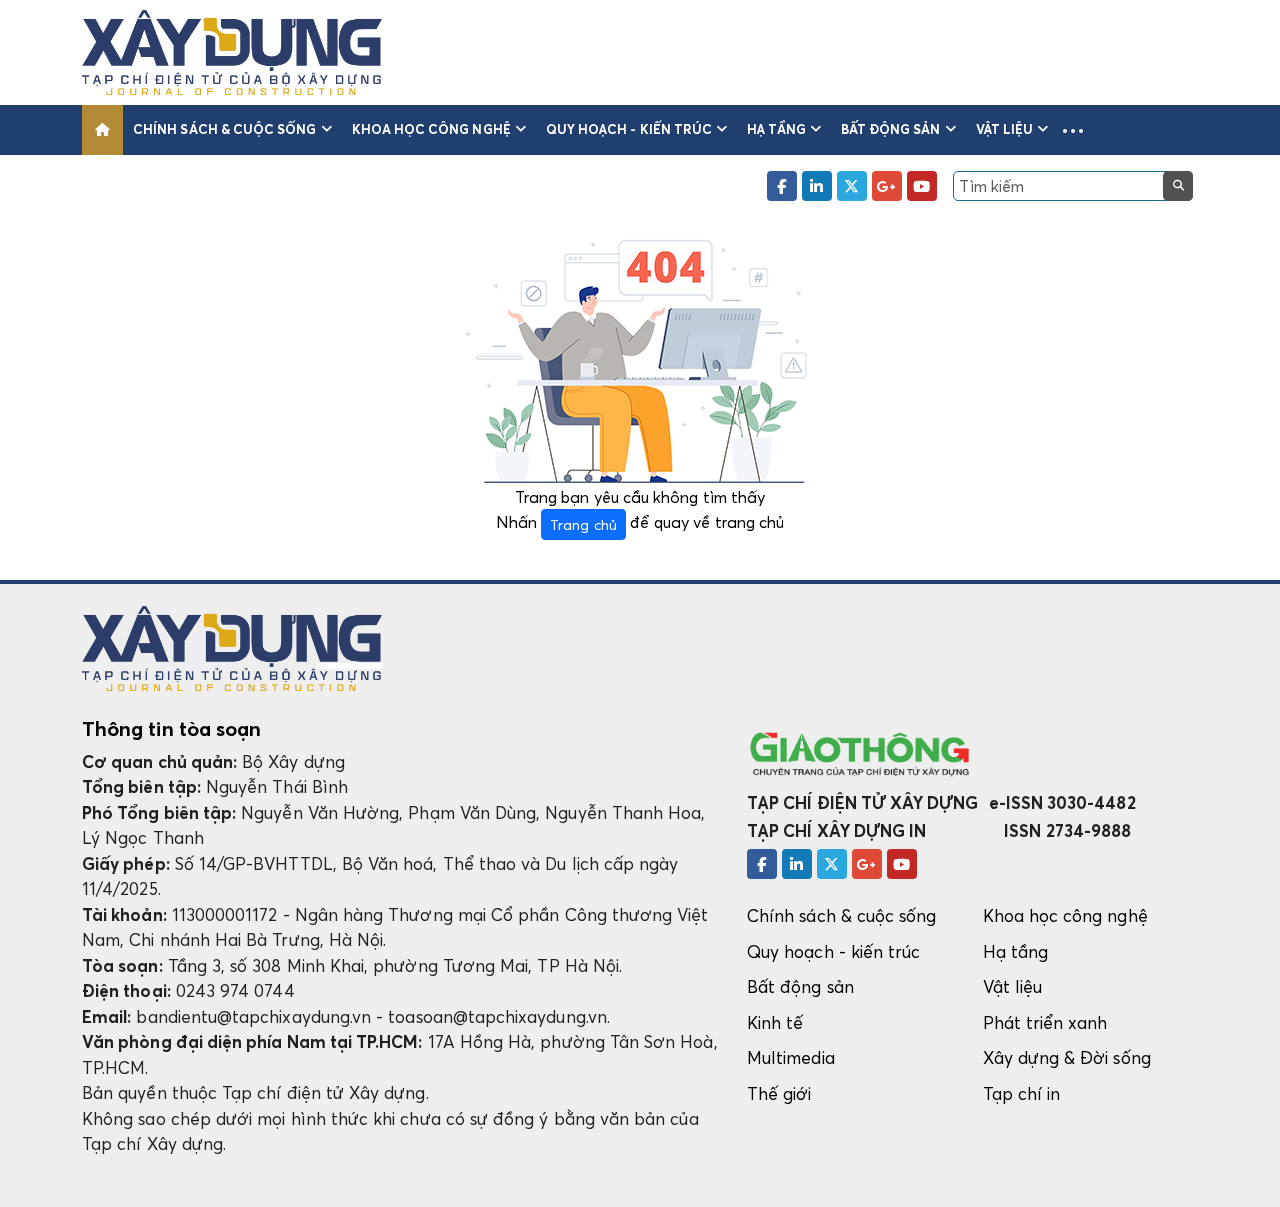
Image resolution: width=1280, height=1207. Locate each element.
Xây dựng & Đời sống (1067, 1057)
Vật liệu (1005, 129)
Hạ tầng (776, 129)
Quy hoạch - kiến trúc (629, 129)
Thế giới (779, 1093)
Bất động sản (891, 129)
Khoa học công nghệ (431, 129)
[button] (1073, 130)
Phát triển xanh (1045, 1022)
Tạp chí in (1022, 1093)
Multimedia (791, 1057)
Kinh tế (775, 1022)
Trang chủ (583, 524)
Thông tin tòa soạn (171, 729)
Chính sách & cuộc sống (224, 129)
